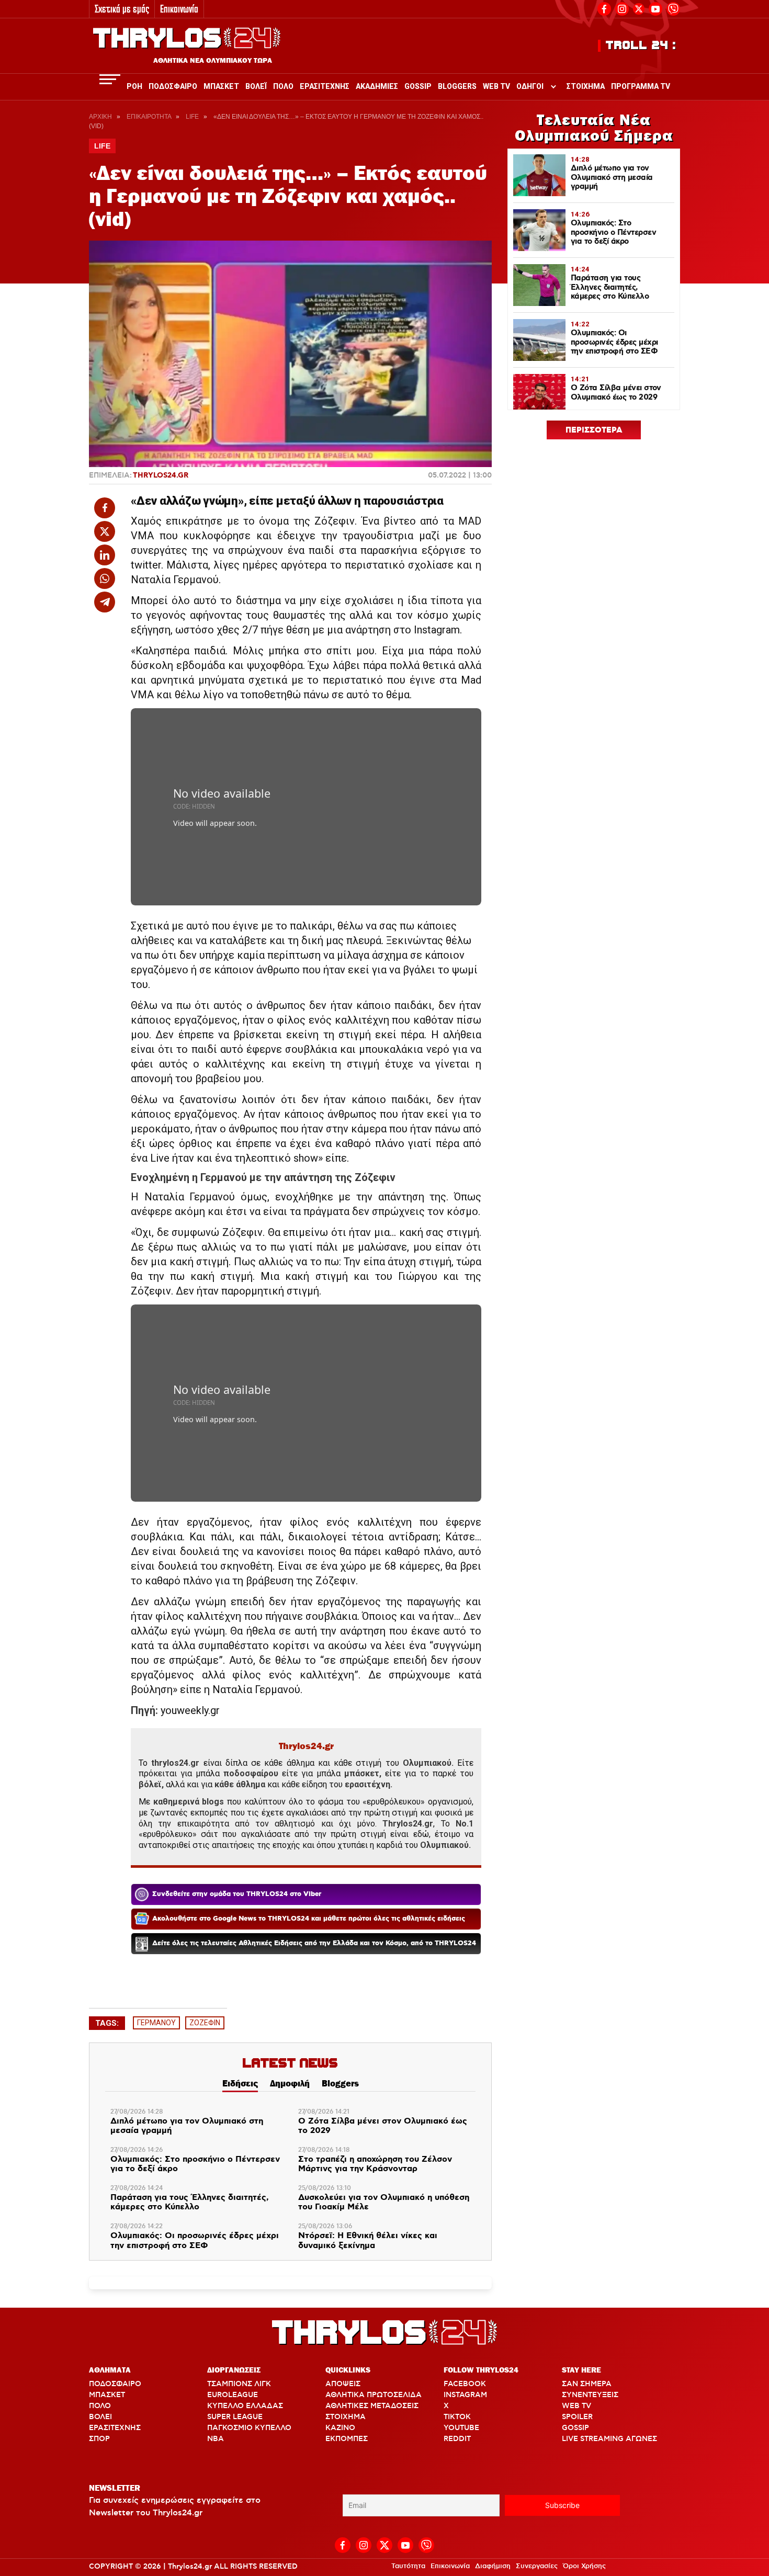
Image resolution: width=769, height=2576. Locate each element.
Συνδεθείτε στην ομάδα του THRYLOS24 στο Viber (237, 1894)
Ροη (134, 86)
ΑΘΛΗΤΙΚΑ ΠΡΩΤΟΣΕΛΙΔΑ (374, 2395)
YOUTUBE (461, 2428)
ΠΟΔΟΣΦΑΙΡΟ (115, 2384)
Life (192, 117)
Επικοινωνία (179, 9)
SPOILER (577, 2417)
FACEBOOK (465, 2384)
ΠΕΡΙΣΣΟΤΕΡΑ (594, 430)
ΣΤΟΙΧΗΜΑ (346, 2417)
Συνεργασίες (537, 2566)
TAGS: (107, 2023)
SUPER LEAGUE (235, 2417)
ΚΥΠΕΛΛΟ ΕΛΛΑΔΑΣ (245, 2406)
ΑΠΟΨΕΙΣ (343, 2384)
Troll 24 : (641, 46)
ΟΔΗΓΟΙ (530, 86)
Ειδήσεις (240, 2083)
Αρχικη (100, 117)
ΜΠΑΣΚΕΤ (107, 2395)
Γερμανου (156, 2023)
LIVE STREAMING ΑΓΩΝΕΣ (609, 2439)
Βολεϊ (256, 86)
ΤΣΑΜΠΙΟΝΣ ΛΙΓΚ (239, 2384)
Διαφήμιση (493, 2566)
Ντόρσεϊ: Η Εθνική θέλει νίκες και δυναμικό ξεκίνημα (368, 2241)
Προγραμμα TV (641, 86)
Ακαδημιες (377, 86)
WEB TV (576, 2406)
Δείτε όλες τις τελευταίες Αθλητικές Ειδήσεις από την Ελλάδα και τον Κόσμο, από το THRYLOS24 (314, 1943)
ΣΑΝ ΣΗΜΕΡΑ (587, 2384)
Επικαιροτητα (149, 117)
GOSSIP (575, 2428)
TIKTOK (457, 2417)
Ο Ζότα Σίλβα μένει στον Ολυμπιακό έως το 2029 (383, 2126)
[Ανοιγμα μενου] (110, 79)
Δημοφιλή (290, 2083)
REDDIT (457, 2439)
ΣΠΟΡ (99, 2439)
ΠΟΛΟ (100, 2406)
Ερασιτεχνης (325, 86)
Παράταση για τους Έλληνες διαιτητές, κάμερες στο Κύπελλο (190, 2203)
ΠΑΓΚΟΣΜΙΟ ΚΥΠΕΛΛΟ (249, 2428)
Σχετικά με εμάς (122, 9)
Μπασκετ (221, 86)
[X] (639, 9)
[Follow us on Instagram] (622, 8)
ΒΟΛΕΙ (100, 2417)
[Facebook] (604, 8)
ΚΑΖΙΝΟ (340, 2428)
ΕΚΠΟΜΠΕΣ (347, 2439)
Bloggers (457, 86)
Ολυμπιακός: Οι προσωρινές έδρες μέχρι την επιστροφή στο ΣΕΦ (195, 2241)
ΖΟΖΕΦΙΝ (205, 2023)
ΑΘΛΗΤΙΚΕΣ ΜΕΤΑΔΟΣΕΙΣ (372, 2406)
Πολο (283, 86)
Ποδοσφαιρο (173, 86)
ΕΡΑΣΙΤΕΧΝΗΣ (115, 2428)
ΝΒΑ (216, 2439)
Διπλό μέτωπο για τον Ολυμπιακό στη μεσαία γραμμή (187, 2126)
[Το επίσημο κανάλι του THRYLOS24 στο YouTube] (655, 8)
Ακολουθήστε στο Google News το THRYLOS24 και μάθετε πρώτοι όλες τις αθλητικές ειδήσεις (309, 1919)
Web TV (496, 86)
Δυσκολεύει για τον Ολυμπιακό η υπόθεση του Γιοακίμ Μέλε (384, 2203)
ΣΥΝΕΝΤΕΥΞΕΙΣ (590, 2395)
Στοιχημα (586, 86)
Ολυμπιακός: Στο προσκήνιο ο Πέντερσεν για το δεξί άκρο (195, 2165)
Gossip (418, 86)
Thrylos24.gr (161, 475)
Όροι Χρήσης (584, 2566)
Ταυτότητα (408, 2566)
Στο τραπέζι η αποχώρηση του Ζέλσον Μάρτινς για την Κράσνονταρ (375, 2165)
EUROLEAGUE (233, 2395)
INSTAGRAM (465, 2395)
